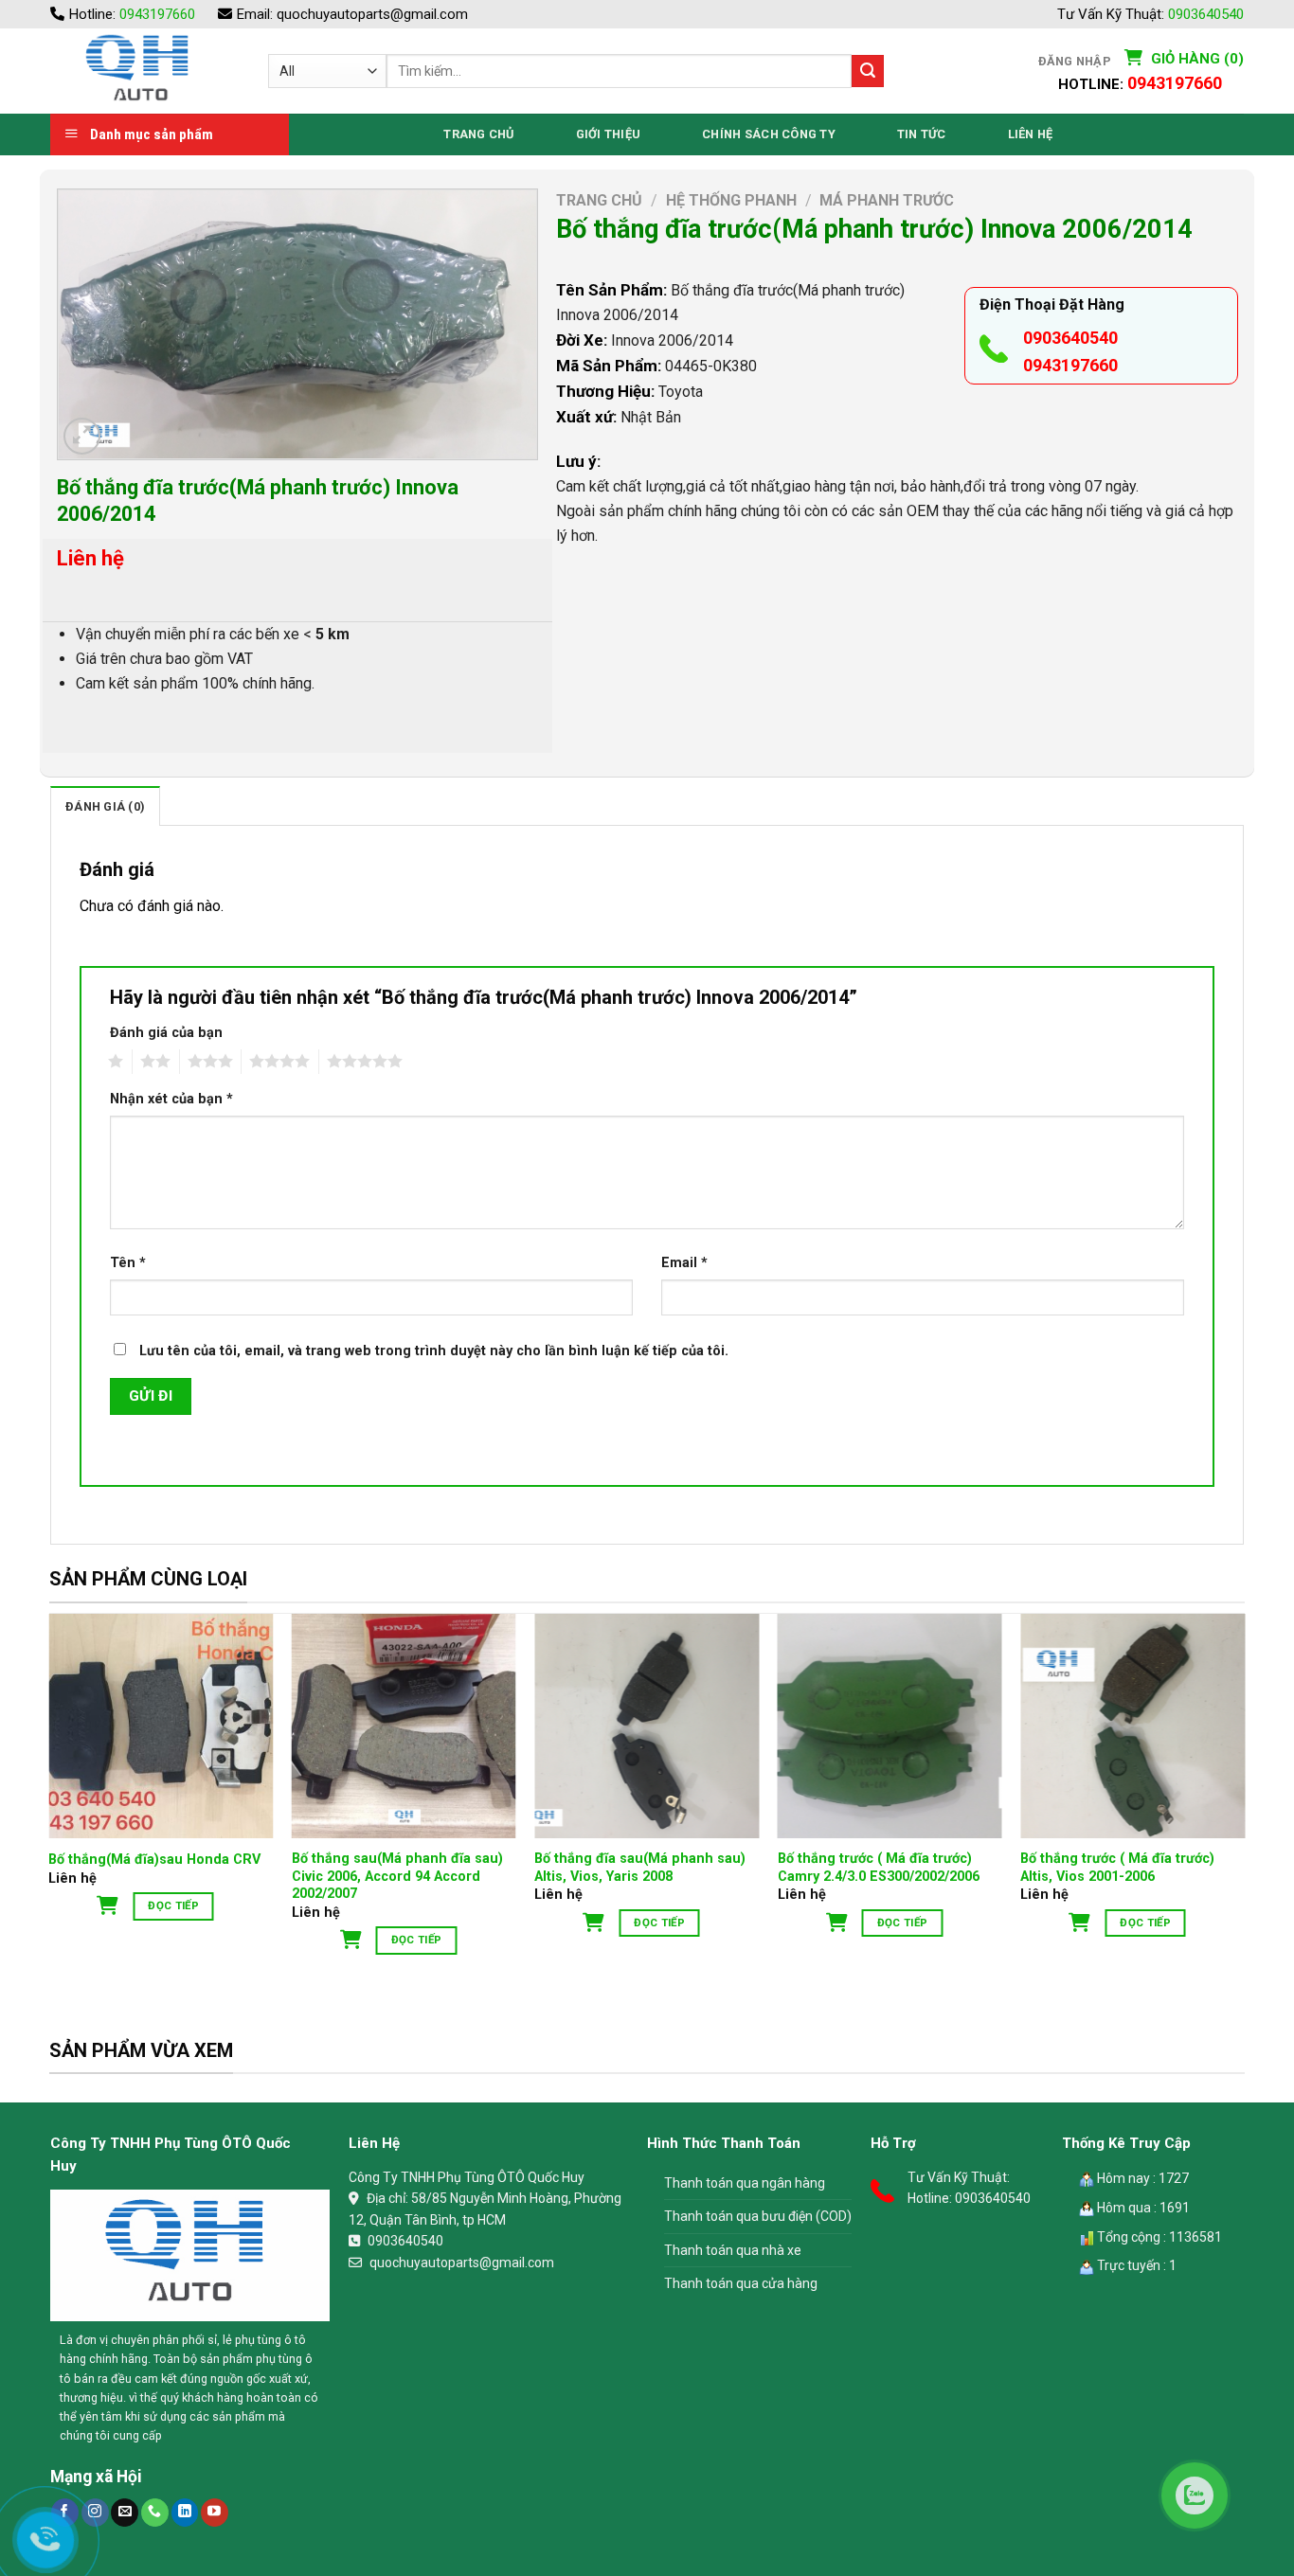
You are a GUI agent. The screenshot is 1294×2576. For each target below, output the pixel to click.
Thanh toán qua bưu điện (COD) (758, 2216)
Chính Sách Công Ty (769, 134)
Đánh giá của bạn (166, 1033)
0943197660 (157, 14)
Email (684, 1263)
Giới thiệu (609, 134)
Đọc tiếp (173, 1905)
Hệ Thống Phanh (731, 200)
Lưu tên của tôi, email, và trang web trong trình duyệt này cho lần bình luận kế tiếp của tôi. (434, 1351)
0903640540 (1206, 14)
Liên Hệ (1031, 134)
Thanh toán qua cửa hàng (741, 2283)
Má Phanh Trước (887, 200)
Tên (128, 1263)
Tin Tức (922, 134)
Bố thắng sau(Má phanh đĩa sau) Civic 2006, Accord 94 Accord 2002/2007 (397, 1876)
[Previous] (50, 1804)
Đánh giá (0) (105, 806)
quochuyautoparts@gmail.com (372, 14)
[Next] (1244, 1804)
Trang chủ (599, 200)
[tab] (105, 806)
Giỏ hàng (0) (1195, 59)
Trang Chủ (478, 134)
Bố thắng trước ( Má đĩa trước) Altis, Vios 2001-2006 (1117, 1868)
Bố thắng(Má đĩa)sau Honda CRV (154, 1860)
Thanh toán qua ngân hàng (745, 2183)
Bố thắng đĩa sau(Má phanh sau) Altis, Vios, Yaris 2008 (640, 1868)
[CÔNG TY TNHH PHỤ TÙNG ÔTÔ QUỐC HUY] (145, 71)
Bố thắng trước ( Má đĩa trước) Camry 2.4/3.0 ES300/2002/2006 (879, 1868)
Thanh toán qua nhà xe (733, 2250)
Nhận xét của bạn (171, 1099)
